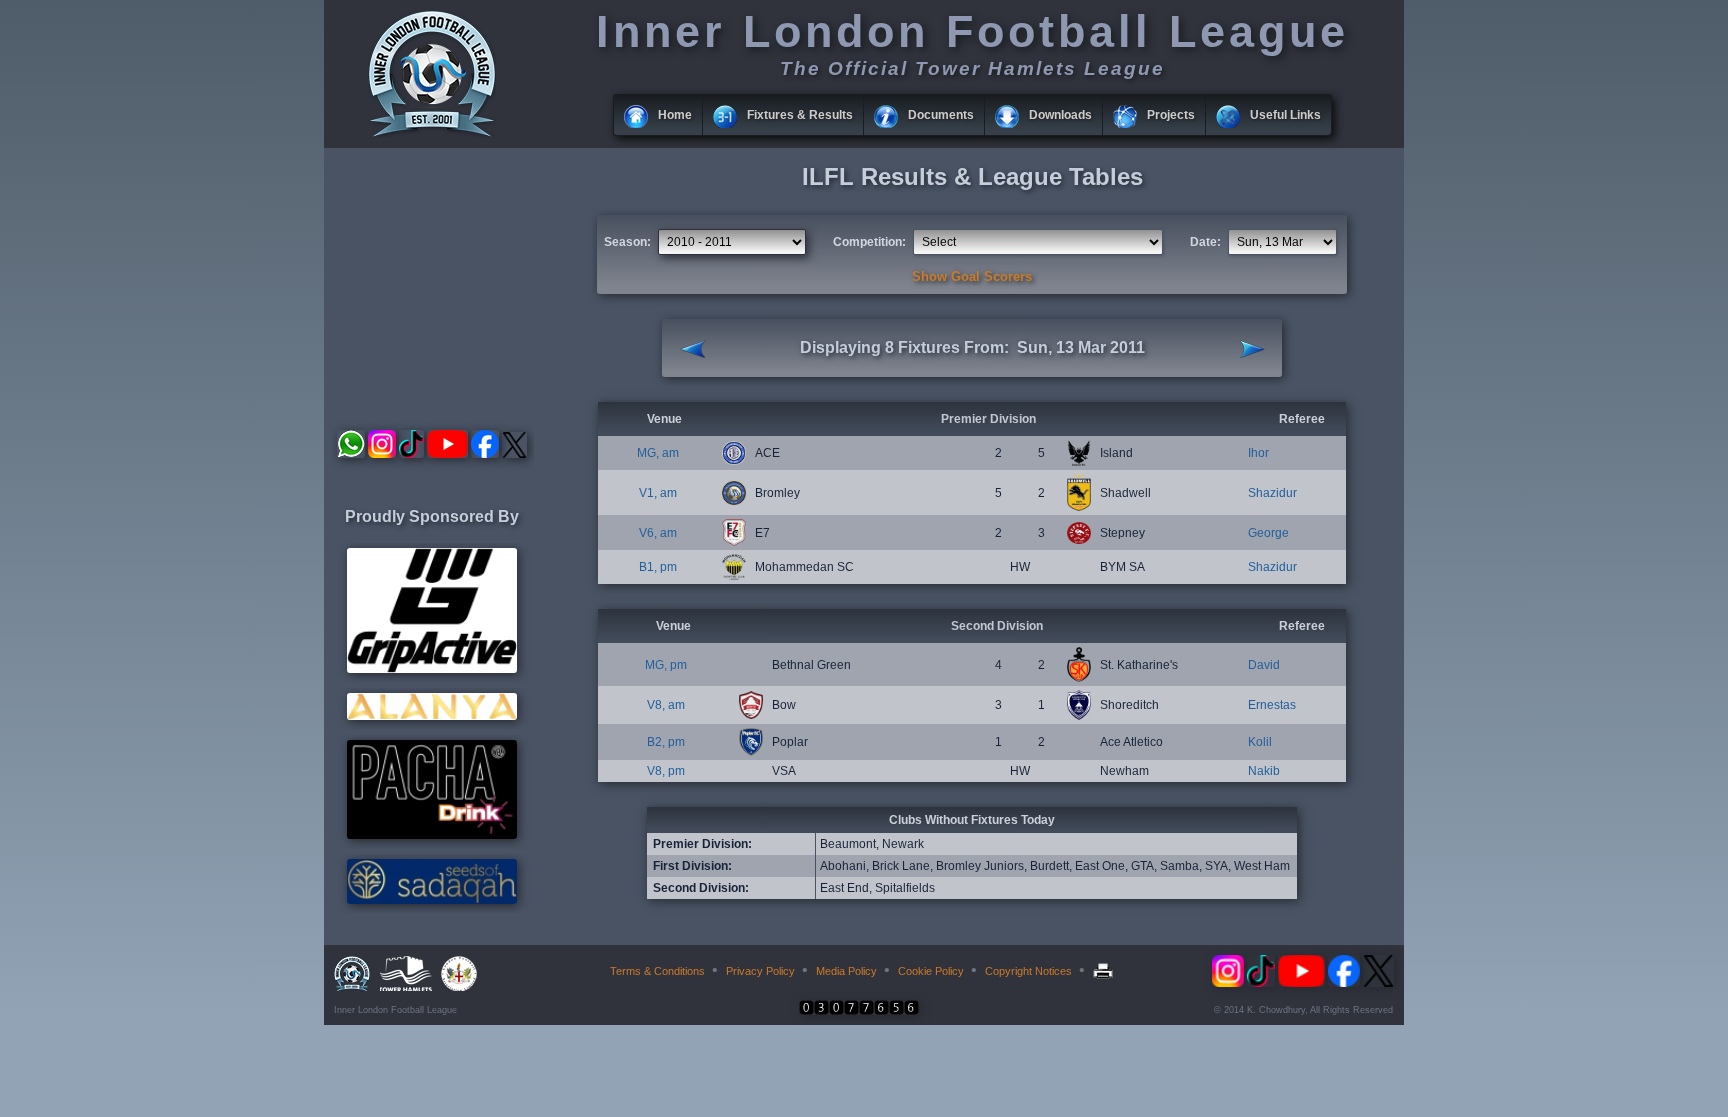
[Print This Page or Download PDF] (1105, 971)
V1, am (658, 493)
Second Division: (701, 888)
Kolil (1260, 742)
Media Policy (846, 971)
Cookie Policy (931, 971)
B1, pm (658, 567)
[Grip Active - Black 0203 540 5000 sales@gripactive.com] (432, 669)
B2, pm (666, 742)
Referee (1302, 419)
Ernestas (1272, 705)
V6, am (658, 533)
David (1264, 665)
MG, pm (666, 665)
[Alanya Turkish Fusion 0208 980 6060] (432, 716)
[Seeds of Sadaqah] (432, 900)
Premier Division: (702, 844)
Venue (664, 419)
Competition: (869, 242)
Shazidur (1272, 493)
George (1268, 533)
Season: (627, 242)
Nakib (1264, 771)
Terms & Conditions (657, 971)
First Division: (692, 866)
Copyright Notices (1028, 971)
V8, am (666, 705)
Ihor (1258, 453)
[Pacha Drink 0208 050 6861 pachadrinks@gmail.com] (432, 835)
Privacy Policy (760, 971)
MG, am (658, 453)
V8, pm (666, 771)
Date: (1205, 242)
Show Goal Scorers (972, 276)
